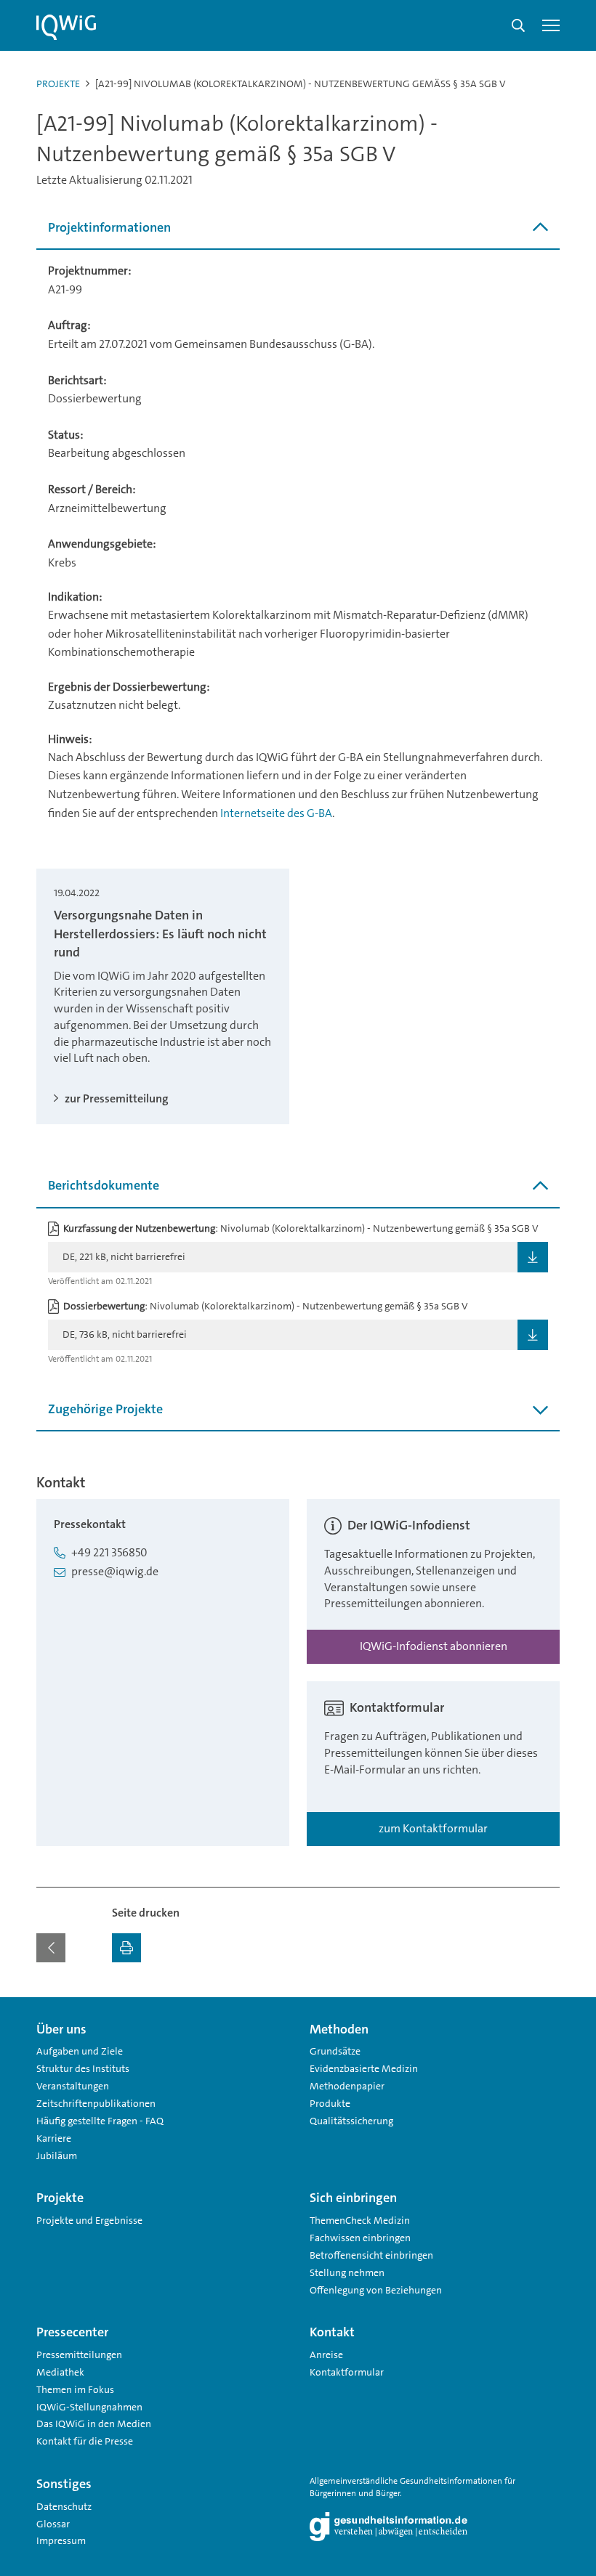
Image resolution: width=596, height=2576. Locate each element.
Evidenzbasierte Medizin (364, 2068)
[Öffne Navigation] (551, 25)
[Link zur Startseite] (66, 28)
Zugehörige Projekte (105, 1409)
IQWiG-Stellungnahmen (89, 2407)
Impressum (61, 2540)
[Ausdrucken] (126, 1948)
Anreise (326, 2354)
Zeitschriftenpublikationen (96, 2103)
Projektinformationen (109, 227)
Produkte (330, 2103)
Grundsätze (335, 2051)
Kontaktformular (347, 2372)
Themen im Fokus (75, 2389)
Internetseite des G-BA (276, 813)
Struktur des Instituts (83, 2068)
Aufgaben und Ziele (80, 2051)
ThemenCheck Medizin (360, 2220)
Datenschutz (64, 2506)
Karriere (54, 2138)
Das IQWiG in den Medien (94, 2423)
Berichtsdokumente (104, 1185)
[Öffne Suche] (518, 25)
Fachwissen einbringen (360, 2238)
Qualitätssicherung (351, 2121)
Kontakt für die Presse (85, 2441)
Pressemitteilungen (79, 2354)
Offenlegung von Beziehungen (376, 2290)
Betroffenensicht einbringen (371, 2255)
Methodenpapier (347, 2086)
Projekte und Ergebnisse (89, 2220)
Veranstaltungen (73, 2086)
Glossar (53, 2524)
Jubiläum (57, 2156)
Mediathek (60, 2372)
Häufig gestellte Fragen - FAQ (100, 2121)
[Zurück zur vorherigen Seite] (51, 1948)
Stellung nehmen (347, 2272)
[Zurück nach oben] (545, 2006)
